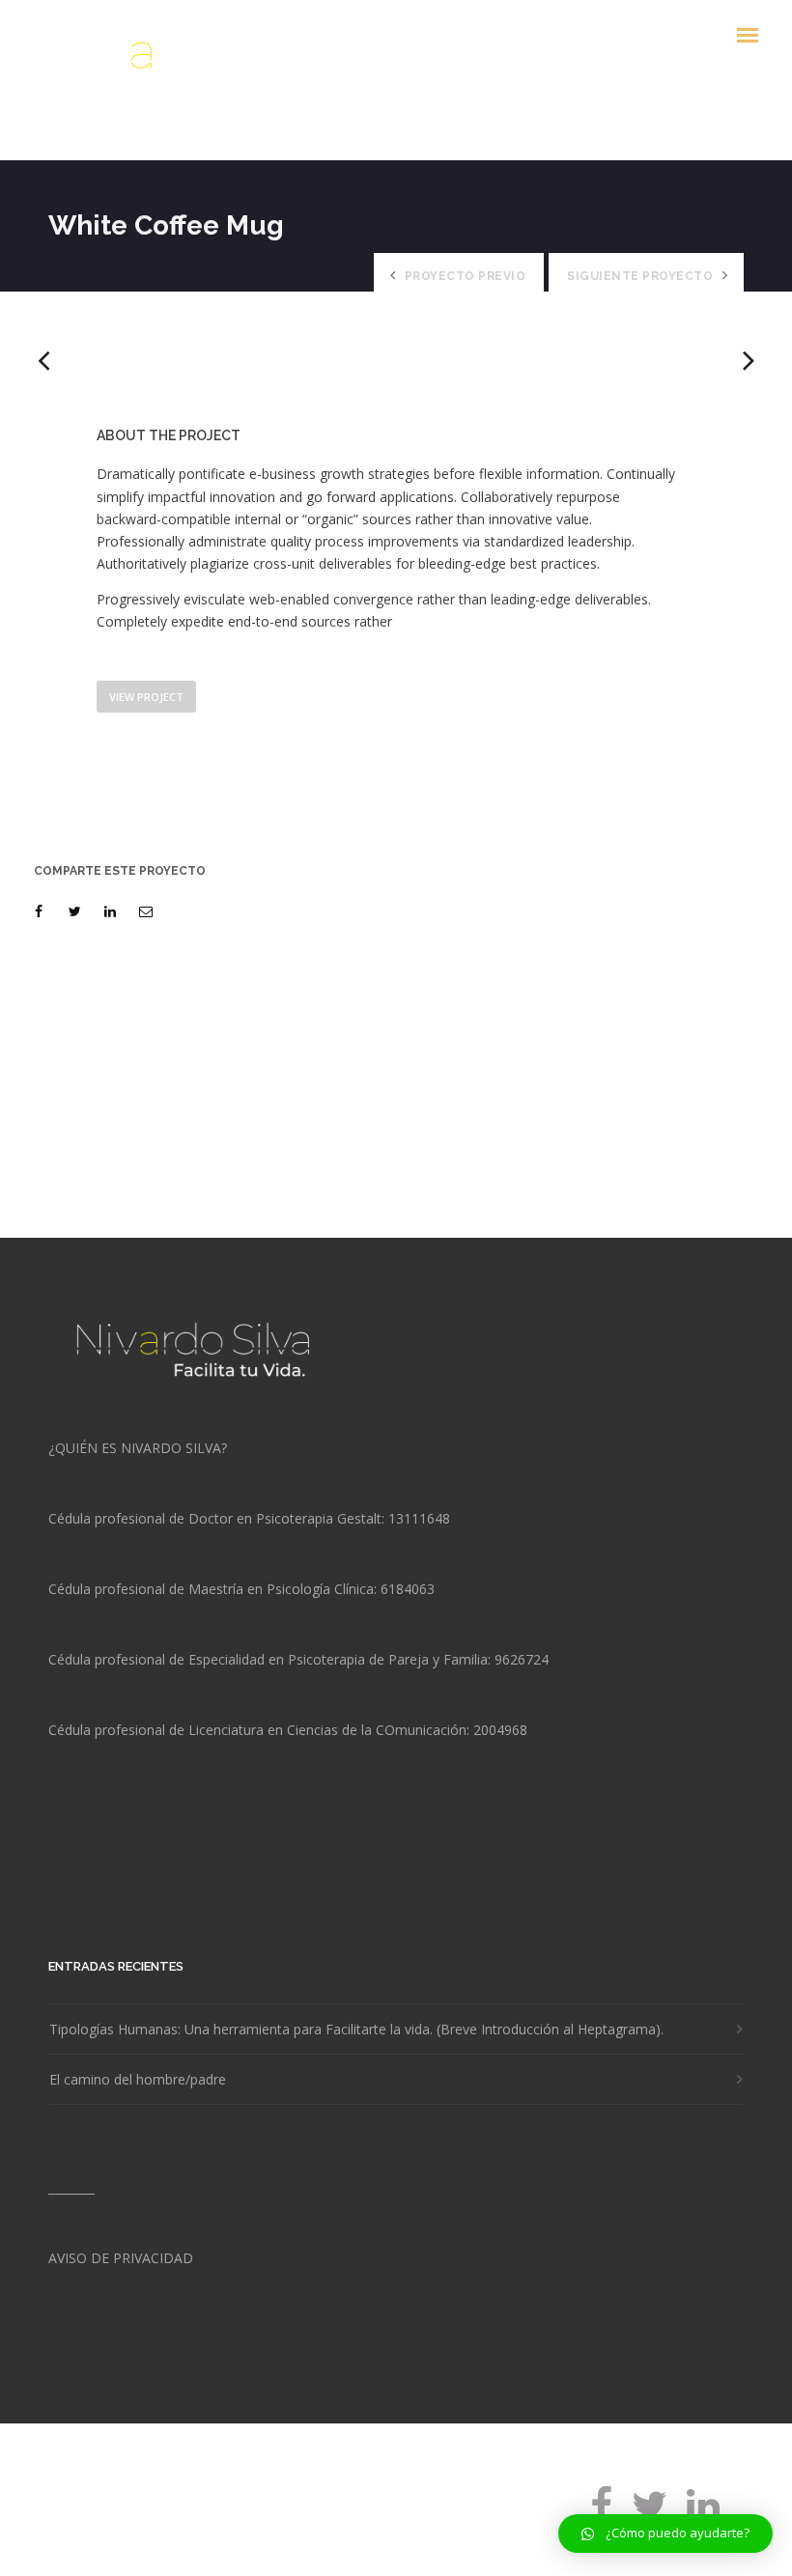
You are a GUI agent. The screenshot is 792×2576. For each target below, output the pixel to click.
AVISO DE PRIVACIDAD (121, 2258)
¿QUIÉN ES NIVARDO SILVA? (138, 1448)
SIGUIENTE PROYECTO (640, 276)
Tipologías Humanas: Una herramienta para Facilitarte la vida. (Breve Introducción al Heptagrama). (356, 2030)
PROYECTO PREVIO (466, 276)
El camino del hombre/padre (138, 2080)
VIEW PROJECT (146, 697)
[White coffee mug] (42, 911)
